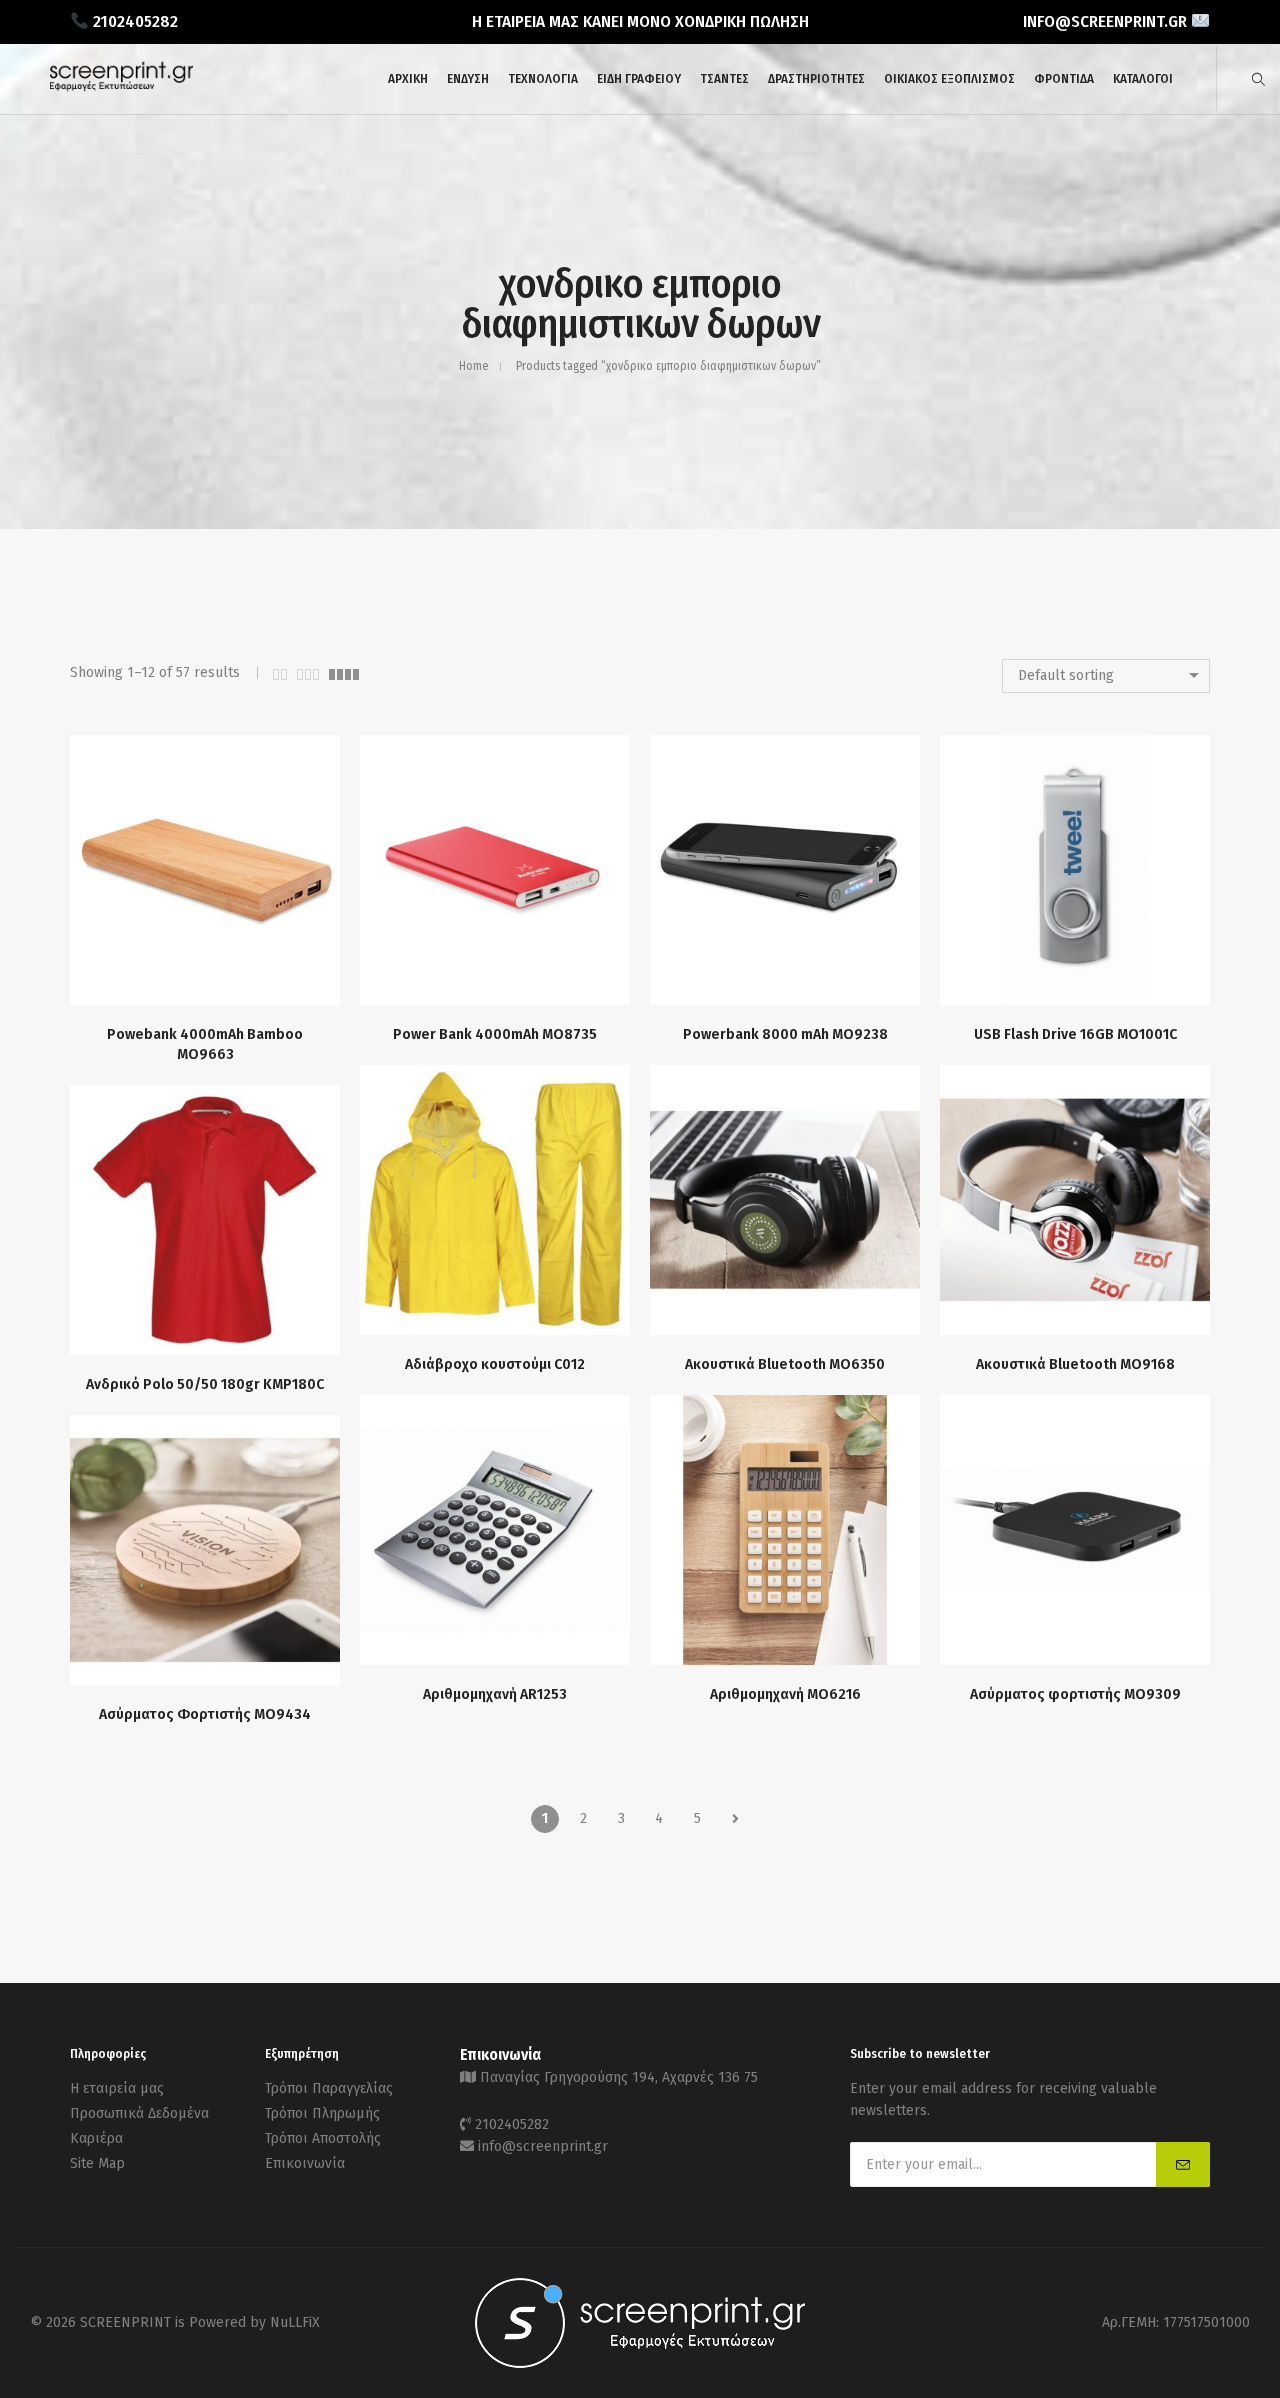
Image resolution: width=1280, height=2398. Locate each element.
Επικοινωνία (305, 2163)
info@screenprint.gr (543, 2146)
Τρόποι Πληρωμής (322, 2113)
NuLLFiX (295, 2322)
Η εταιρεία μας (117, 2088)
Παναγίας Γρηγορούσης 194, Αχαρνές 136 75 (619, 2077)
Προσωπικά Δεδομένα (139, 2113)
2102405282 (512, 2124)
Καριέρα (96, 2138)
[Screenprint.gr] (121, 87)
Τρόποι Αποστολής (323, 2138)
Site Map (97, 2163)
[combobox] (1106, 676)
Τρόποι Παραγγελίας (329, 2088)
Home (473, 366)
